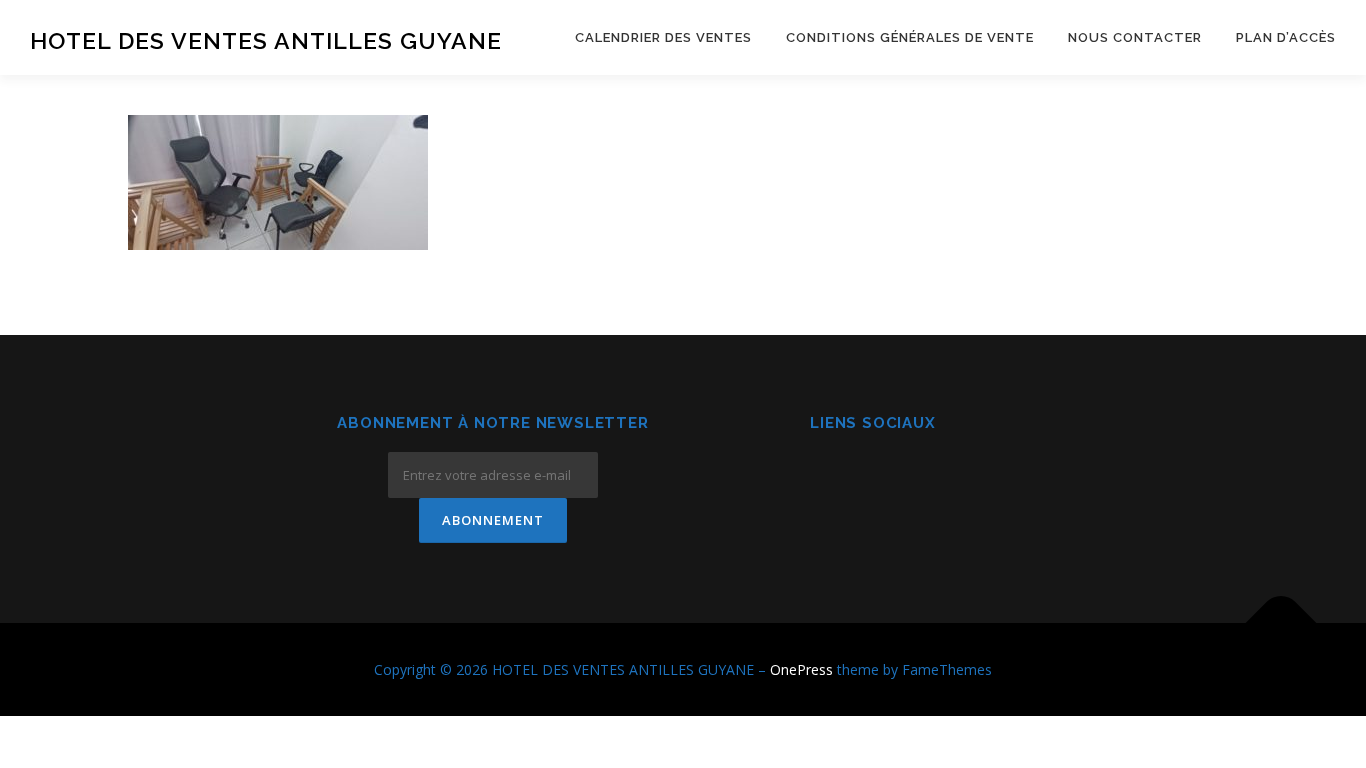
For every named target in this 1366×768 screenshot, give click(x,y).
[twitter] (922, 477)
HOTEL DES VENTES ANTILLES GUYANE (266, 40)
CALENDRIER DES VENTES (663, 37)
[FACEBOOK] (824, 477)
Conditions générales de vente (910, 37)
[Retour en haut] (1281, 622)
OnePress (801, 669)
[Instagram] (873, 477)
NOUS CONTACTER (1135, 37)
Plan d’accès (1286, 37)
